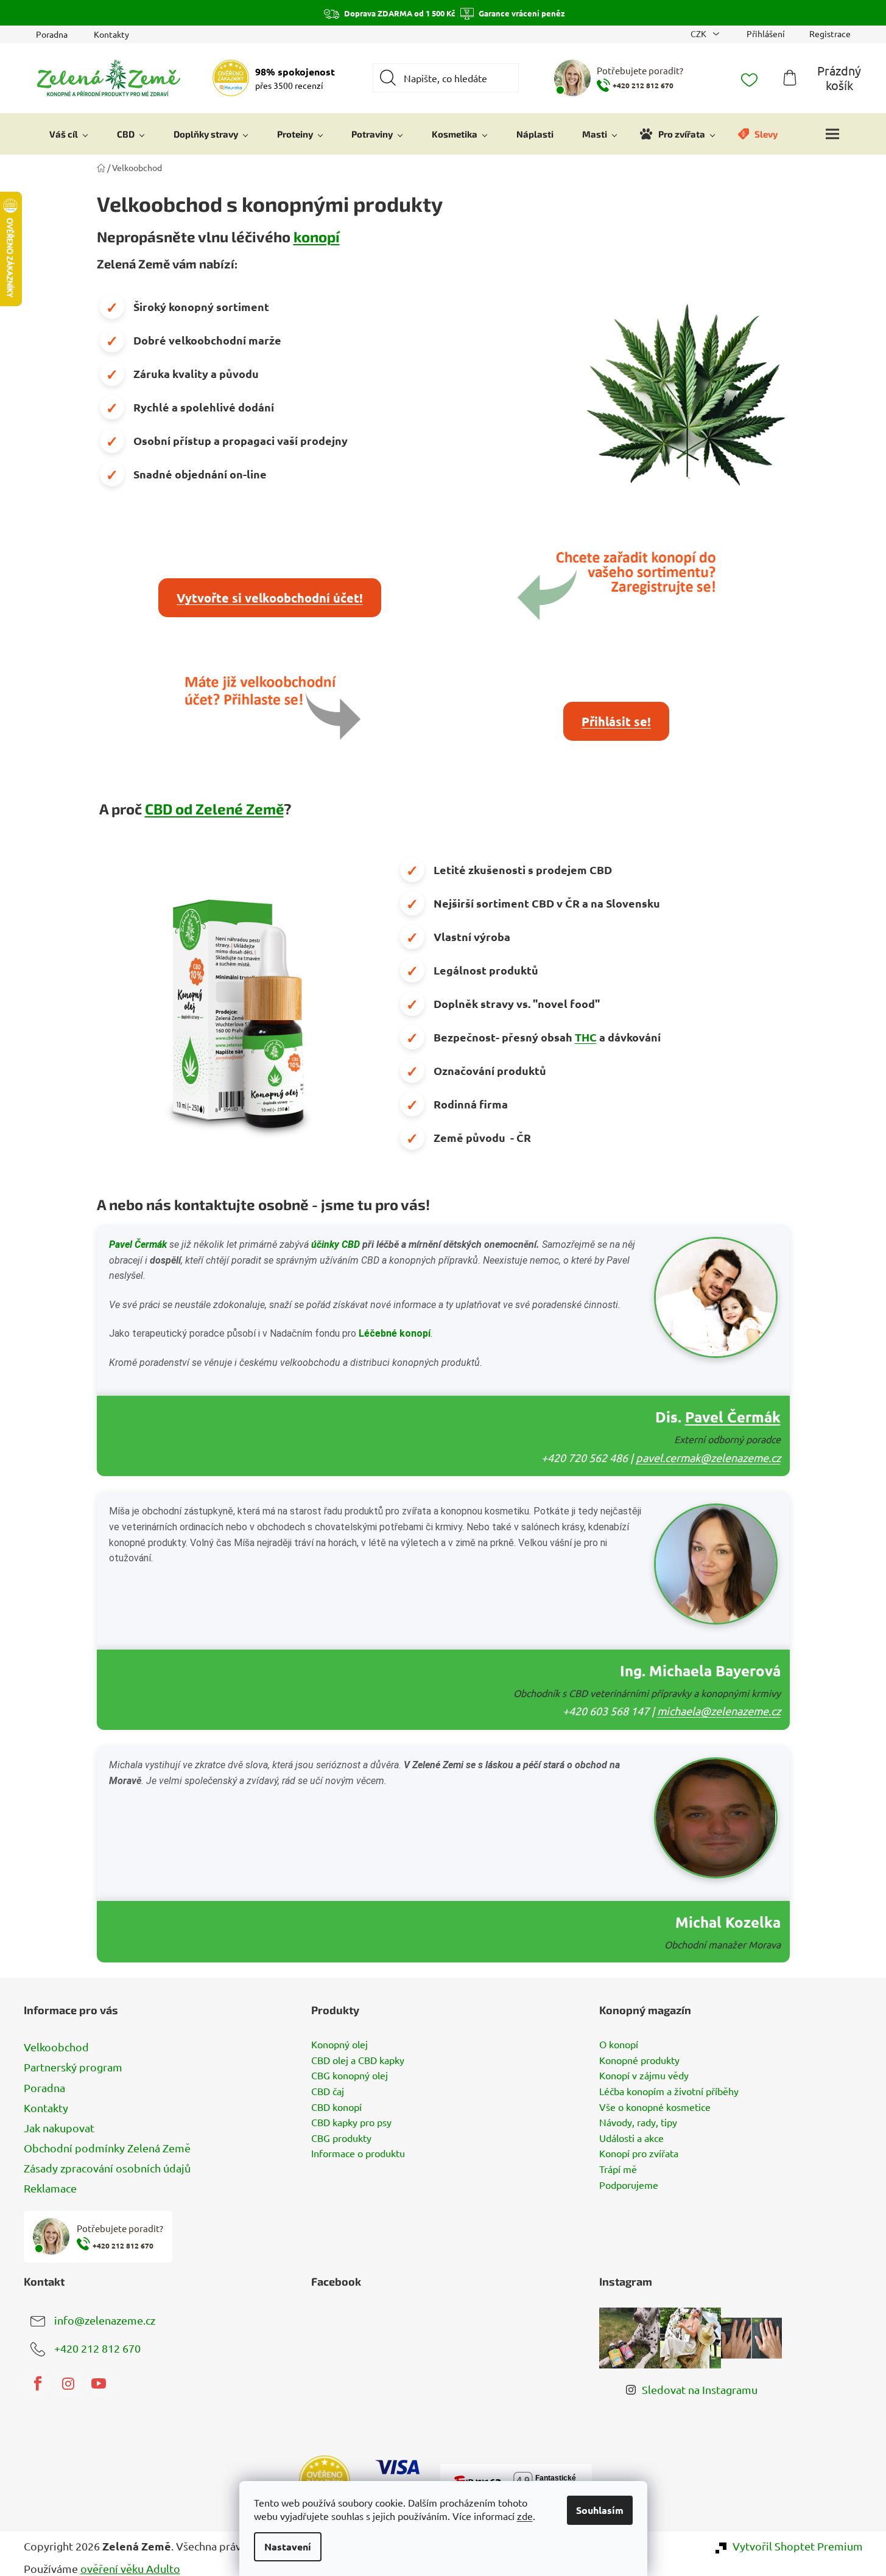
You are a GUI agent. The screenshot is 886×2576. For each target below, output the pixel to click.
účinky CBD (336, 1244)
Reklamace (50, 2188)
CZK (699, 33)
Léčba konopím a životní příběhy (669, 2091)
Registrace (830, 33)
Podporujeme (629, 2185)
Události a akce (631, 2138)
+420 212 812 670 (97, 2348)
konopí (317, 236)
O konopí (619, 2045)
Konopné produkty (639, 2060)
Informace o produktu (358, 2154)
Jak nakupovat (59, 2128)
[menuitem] (69, 134)
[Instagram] (68, 2384)
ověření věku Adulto (130, 2568)
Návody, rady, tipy (638, 2123)
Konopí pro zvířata (639, 2154)
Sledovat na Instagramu (700, 2389)
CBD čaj (328, 2091)
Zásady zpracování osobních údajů (107, 2168)
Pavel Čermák (138, 1244)
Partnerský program (73, 2067)
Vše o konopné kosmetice (655, 2107)
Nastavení (288, 2546)
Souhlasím (600, 2510)
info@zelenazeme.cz (105, 2320)
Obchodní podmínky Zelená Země (107, 2148)
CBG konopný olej (350, 2076)
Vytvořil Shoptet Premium (798, 2546)
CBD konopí (336, 2107)
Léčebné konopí (395, 1333)
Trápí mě (618, 2169)
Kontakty (111, 34)
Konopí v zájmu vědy (644, 2076)
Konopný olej (339, 2045)
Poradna (52, 34)
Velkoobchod (56, 2047)
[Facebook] (38, 2384)
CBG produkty (341, 2138)
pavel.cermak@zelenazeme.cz (708, 1458)
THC (586, 1037)
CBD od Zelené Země (214, 809)
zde (525, 2516)
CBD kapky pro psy (351, 2123)
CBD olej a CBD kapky (358, 2060)
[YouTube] (99, 2384)
